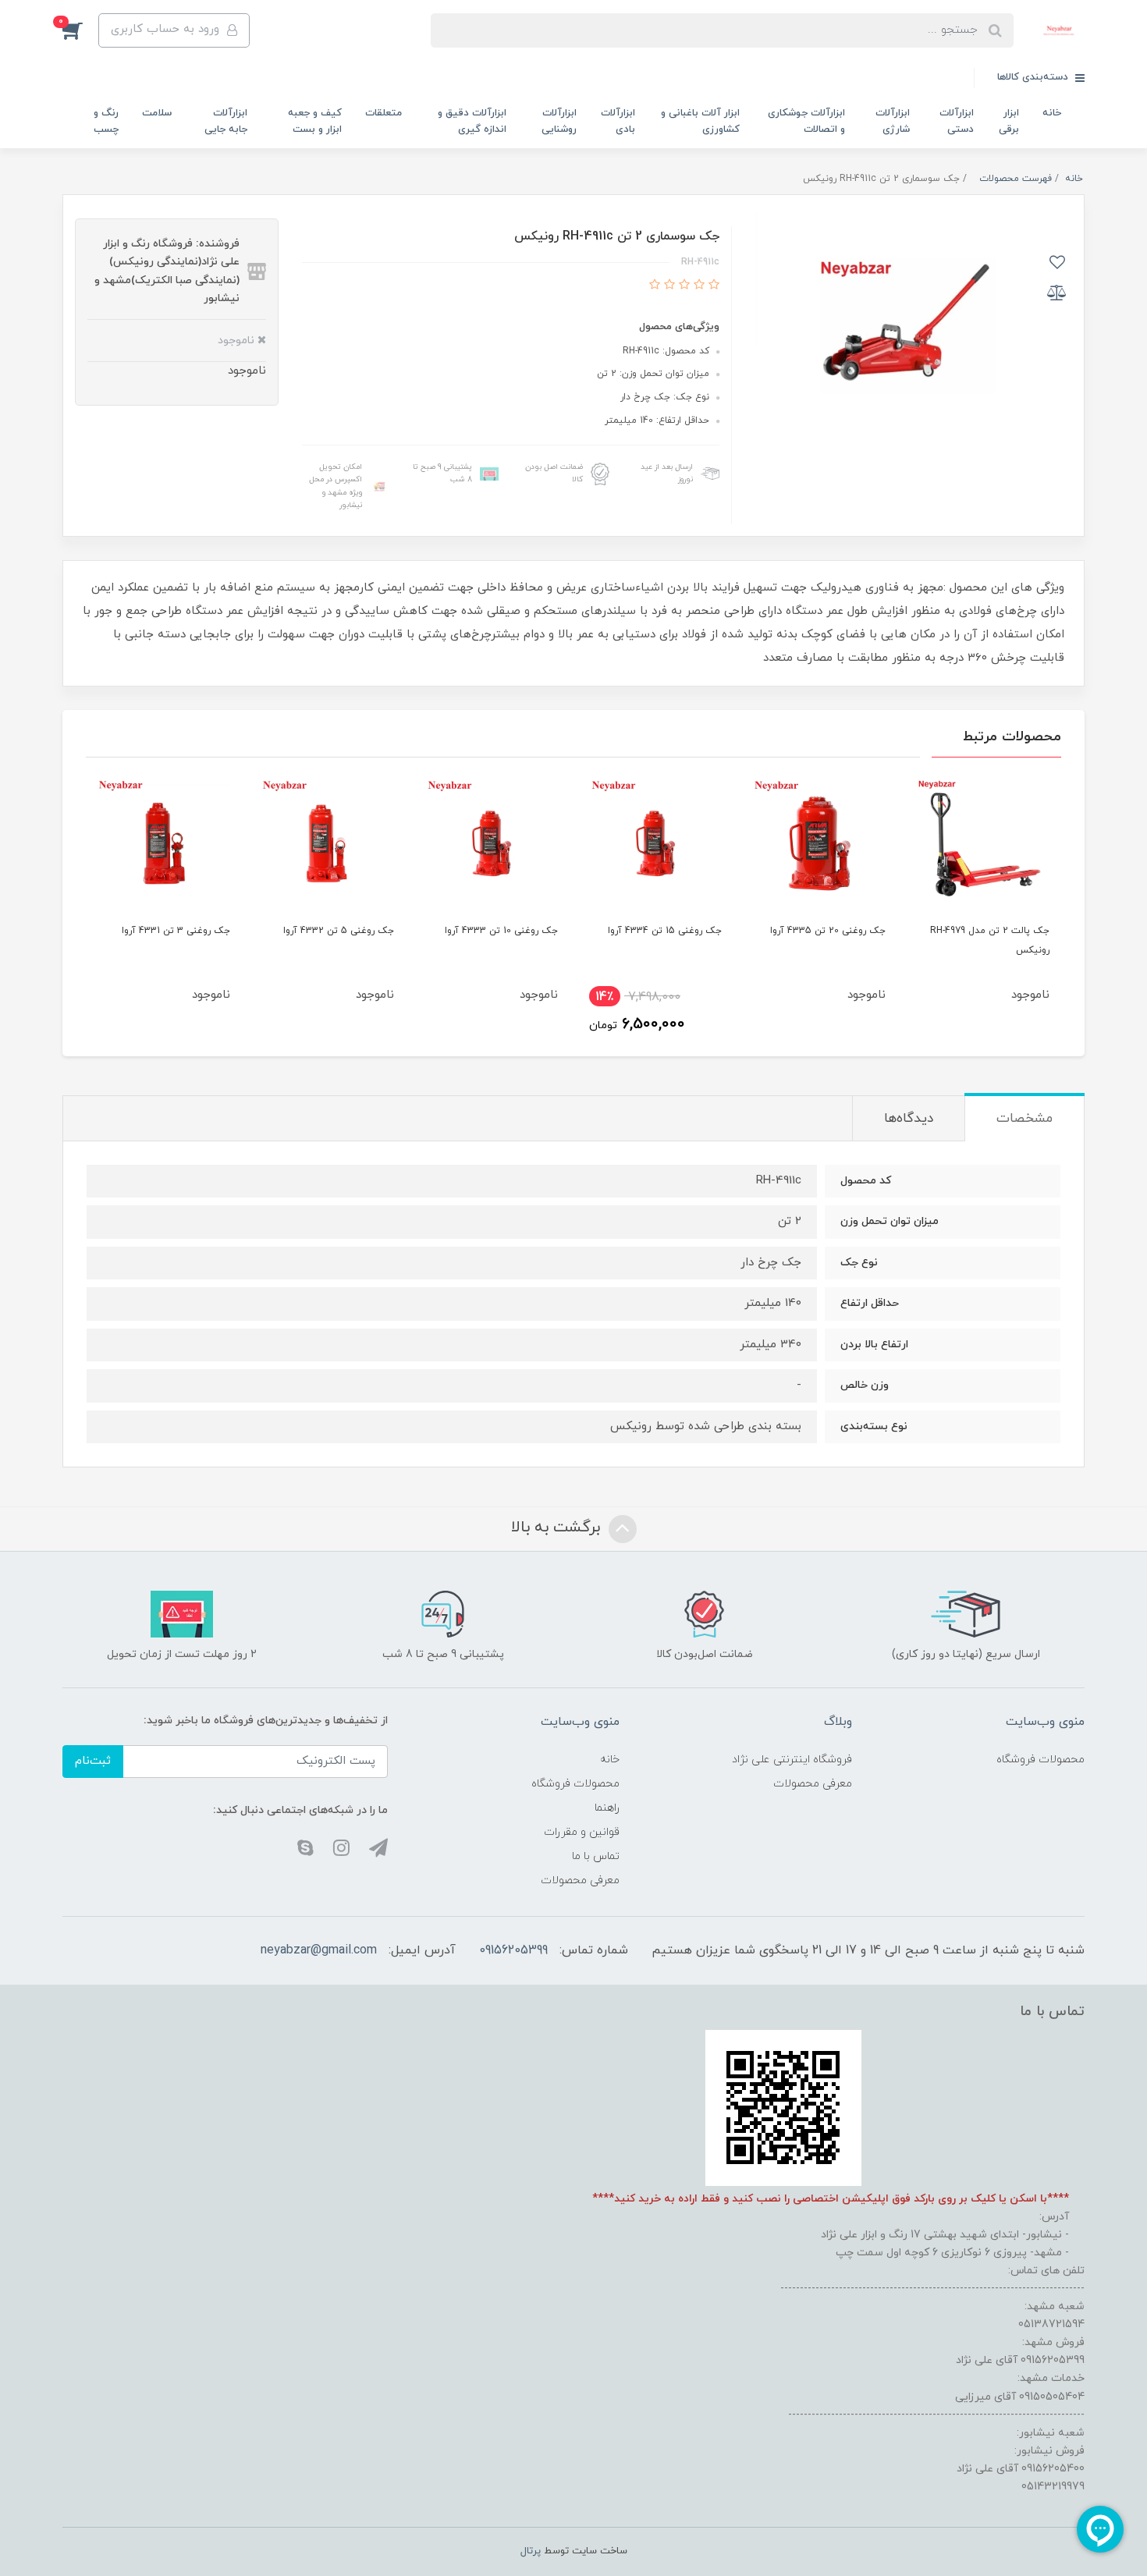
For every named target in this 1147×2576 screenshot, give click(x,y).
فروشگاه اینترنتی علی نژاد (792, 1760)
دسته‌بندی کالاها (1034, 77)
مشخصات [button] (1024, 1119)
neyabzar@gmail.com (319, 1950)
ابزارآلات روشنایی (559, 121)
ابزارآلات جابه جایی (226, 121)
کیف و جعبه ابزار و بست (315, 121)
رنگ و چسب (106, 121)
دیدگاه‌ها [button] (909, 1119)
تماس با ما (596, 1856)
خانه (1052, 113)
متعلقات (384, 113)
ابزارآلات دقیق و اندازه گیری (472, 121)
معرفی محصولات (813, 1784)
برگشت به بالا (558, 1528)
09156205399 (513, 1950)
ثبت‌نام (93, 1761)
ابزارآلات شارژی (893, 121)
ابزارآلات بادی (618, 121)
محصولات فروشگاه (1040, 1760)
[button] (80, 30)
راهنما (607, 1808)
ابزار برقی (1009, 121)
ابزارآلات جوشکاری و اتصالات (806, 121)
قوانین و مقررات (582, 1832)
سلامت (157, 113)
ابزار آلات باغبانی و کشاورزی (700, 121)
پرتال (531, 2551)
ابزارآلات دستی (957, 121)
